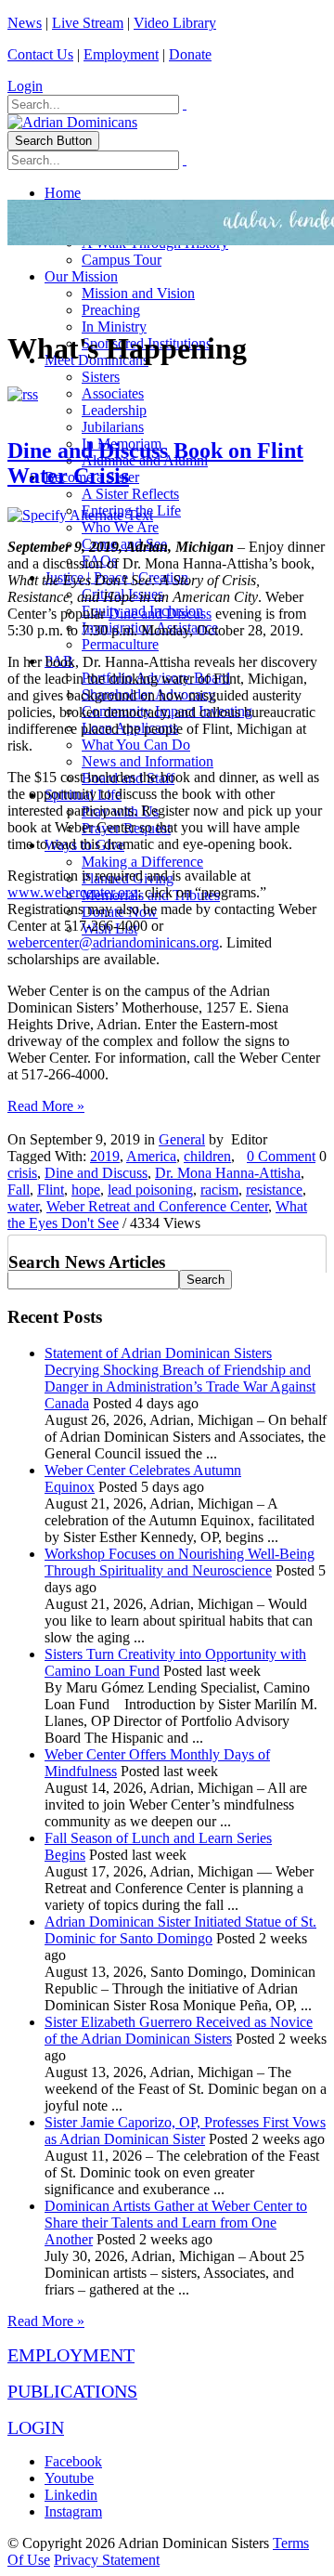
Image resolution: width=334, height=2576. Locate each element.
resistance (274, 1190)
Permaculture (120, 644)
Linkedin (71, 2495)
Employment (121, 54)
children (207, 1156)
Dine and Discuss (160, 614)
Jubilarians (113, 427)
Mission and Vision (138, 293)
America (151, 1156)
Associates (113, 393)
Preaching (111, 310)
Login (25, 86)
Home (63, 193)
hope (86, 1190)
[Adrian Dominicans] (72, 122)
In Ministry (114, 327)
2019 (105, 1156)
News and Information (148, 761)
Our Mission (81, 276)
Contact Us (40, 54)
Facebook (73, 2461)
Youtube (69, 2478)
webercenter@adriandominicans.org (113, 942)
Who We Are (120, 527)
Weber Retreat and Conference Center (157, 1206)
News (25, 23)
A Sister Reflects (130, 494)
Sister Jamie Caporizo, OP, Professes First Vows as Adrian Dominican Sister (185, 2131)
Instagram (73, 2511)
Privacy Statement (107, 2560)
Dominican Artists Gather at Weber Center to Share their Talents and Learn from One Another (176, 2223)
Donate (190, 54)
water (23, 1206)
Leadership (114, 410)
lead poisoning (150, 1190)
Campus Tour (122, 260)
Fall (19, 1190)
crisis (22, 1173)
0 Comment (281, 1156)
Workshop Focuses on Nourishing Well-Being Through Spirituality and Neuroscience (180, 1562)
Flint (51, 1190)
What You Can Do (136, 745)
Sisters (101, 377)
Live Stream (88, 23)
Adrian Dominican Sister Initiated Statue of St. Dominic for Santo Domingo (180, 1930)
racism (219, 1190)
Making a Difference (142, 862)
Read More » (46, 1106)
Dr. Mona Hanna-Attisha (228, 1173)
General (182, 1139)
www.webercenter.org (72, 892)
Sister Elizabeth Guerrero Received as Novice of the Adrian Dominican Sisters (179, 2030)
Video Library (175, 23)
